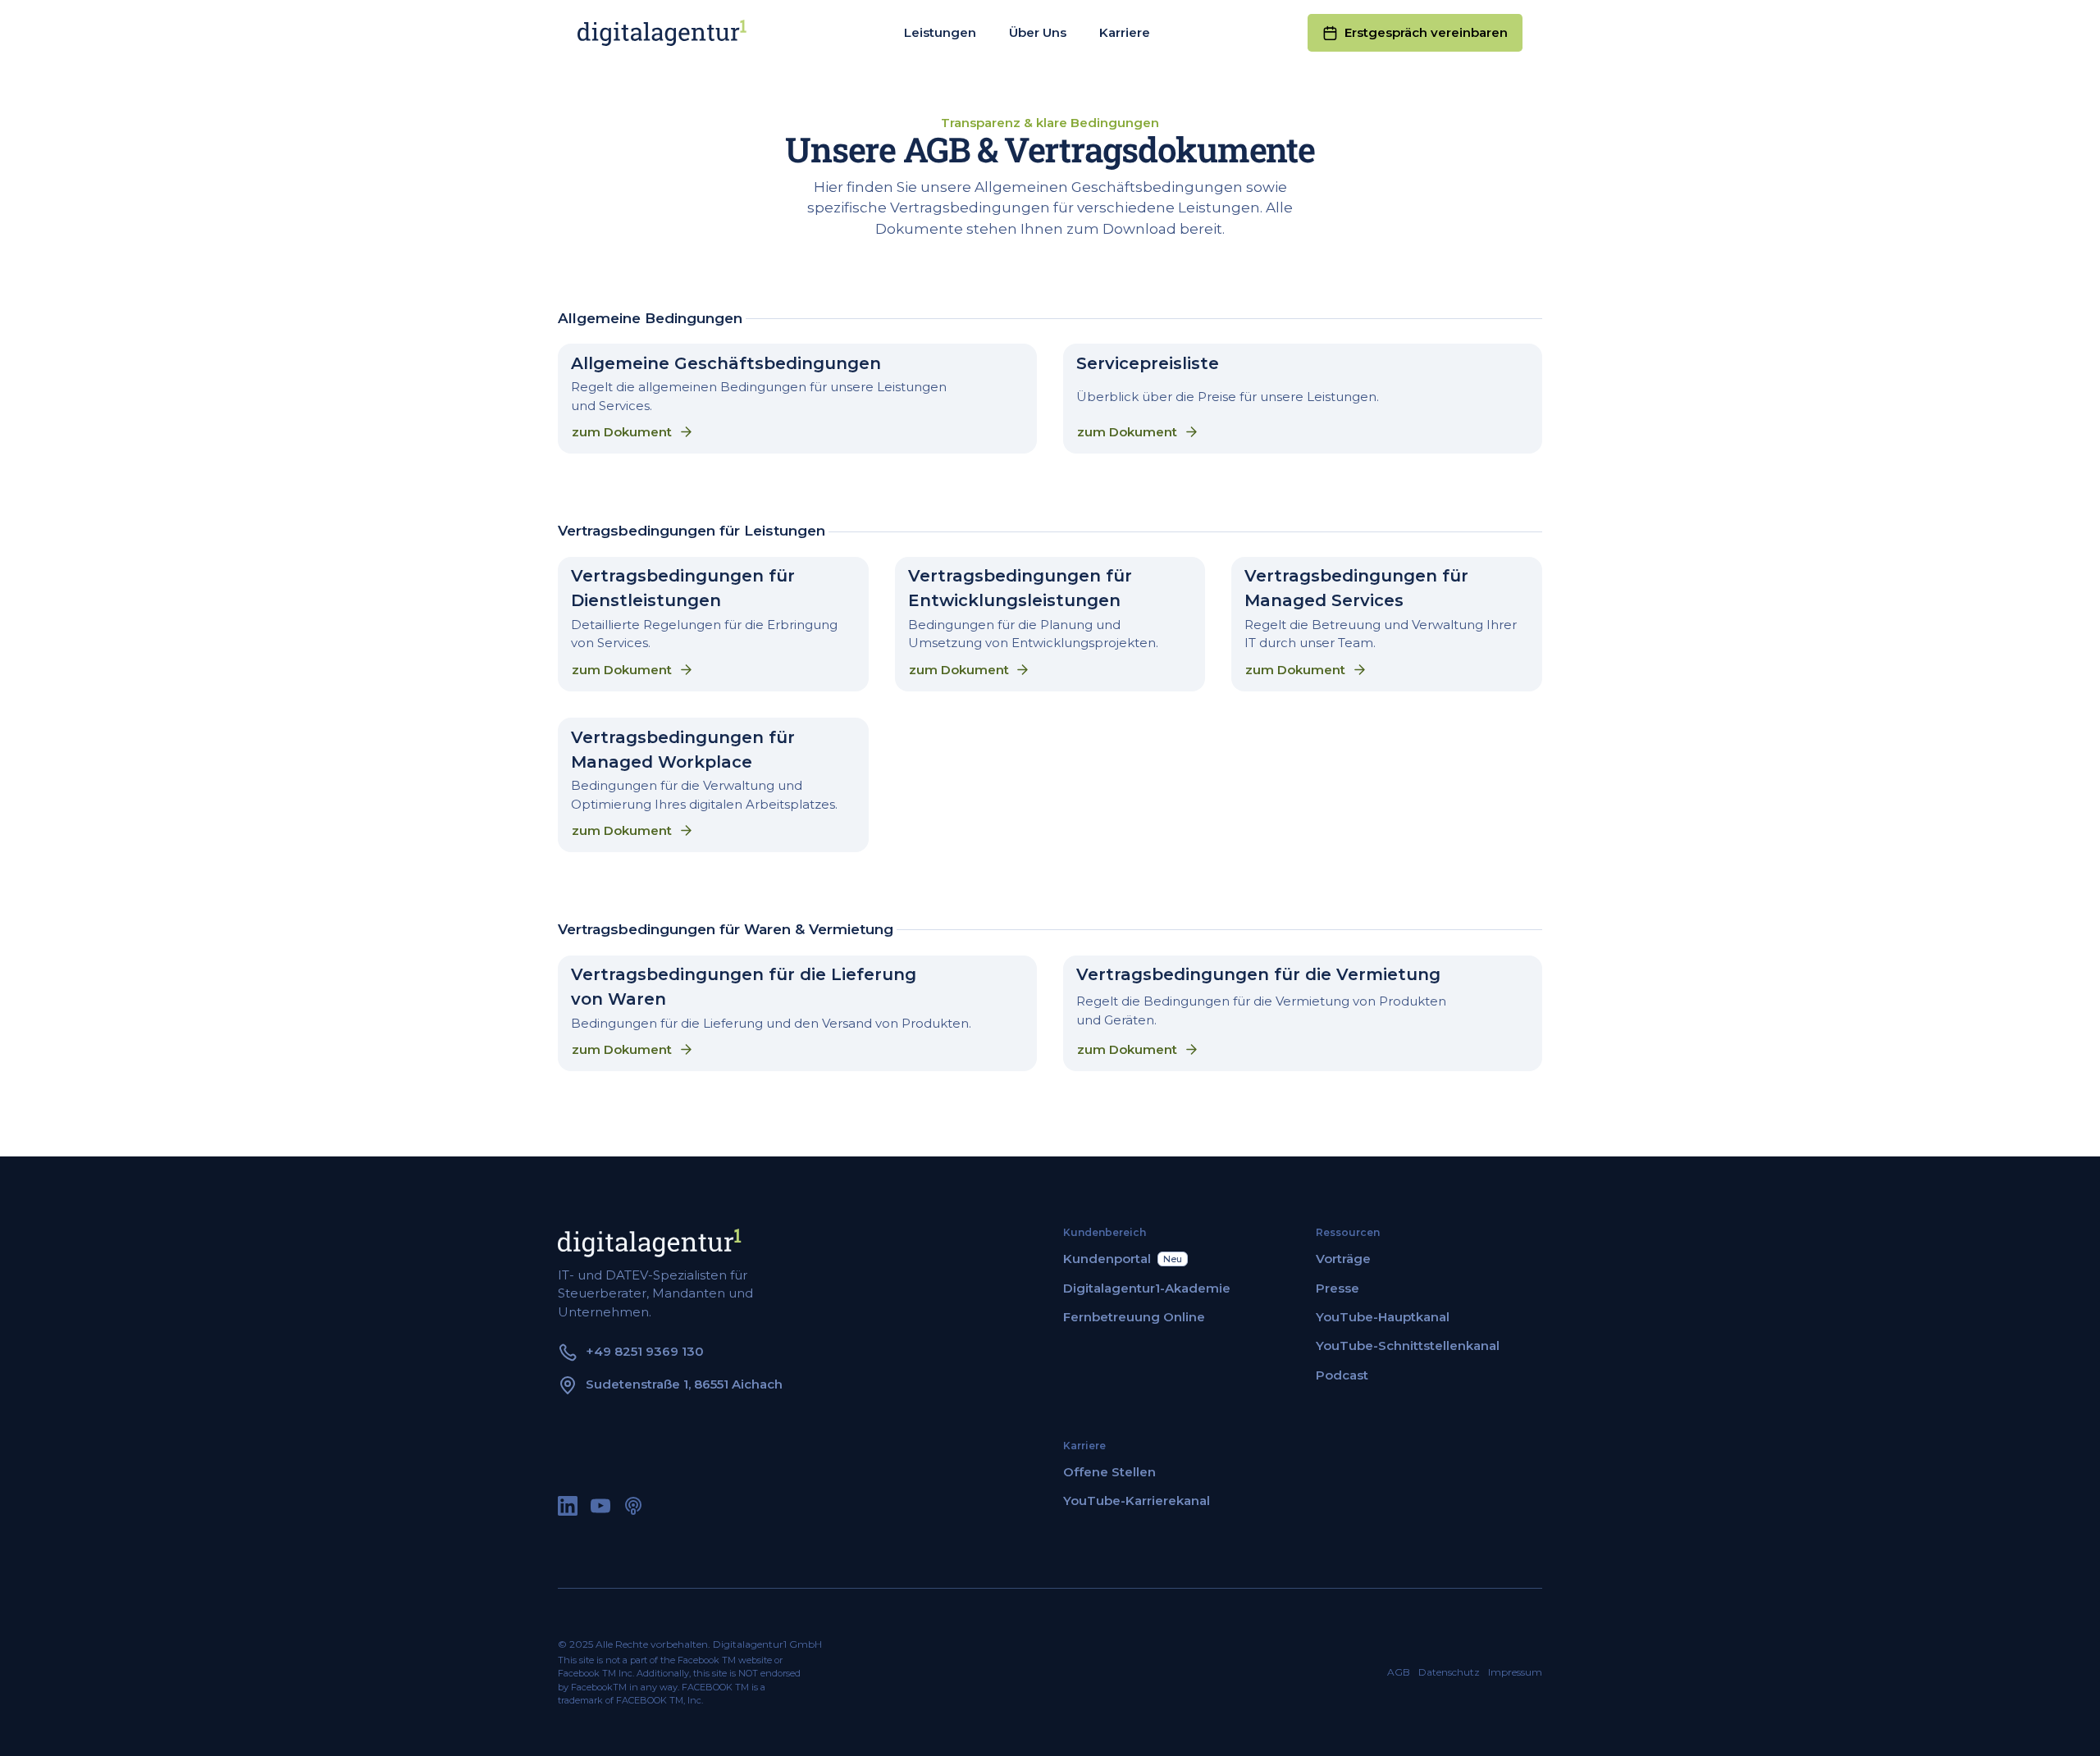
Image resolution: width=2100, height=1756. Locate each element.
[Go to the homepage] (650, 1243)
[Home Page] (662, 33)
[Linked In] (568, 1506)
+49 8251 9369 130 (645, 1351)
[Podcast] (633, 1506)
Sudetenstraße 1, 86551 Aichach (684, 1384)
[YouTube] (600, 1506)
